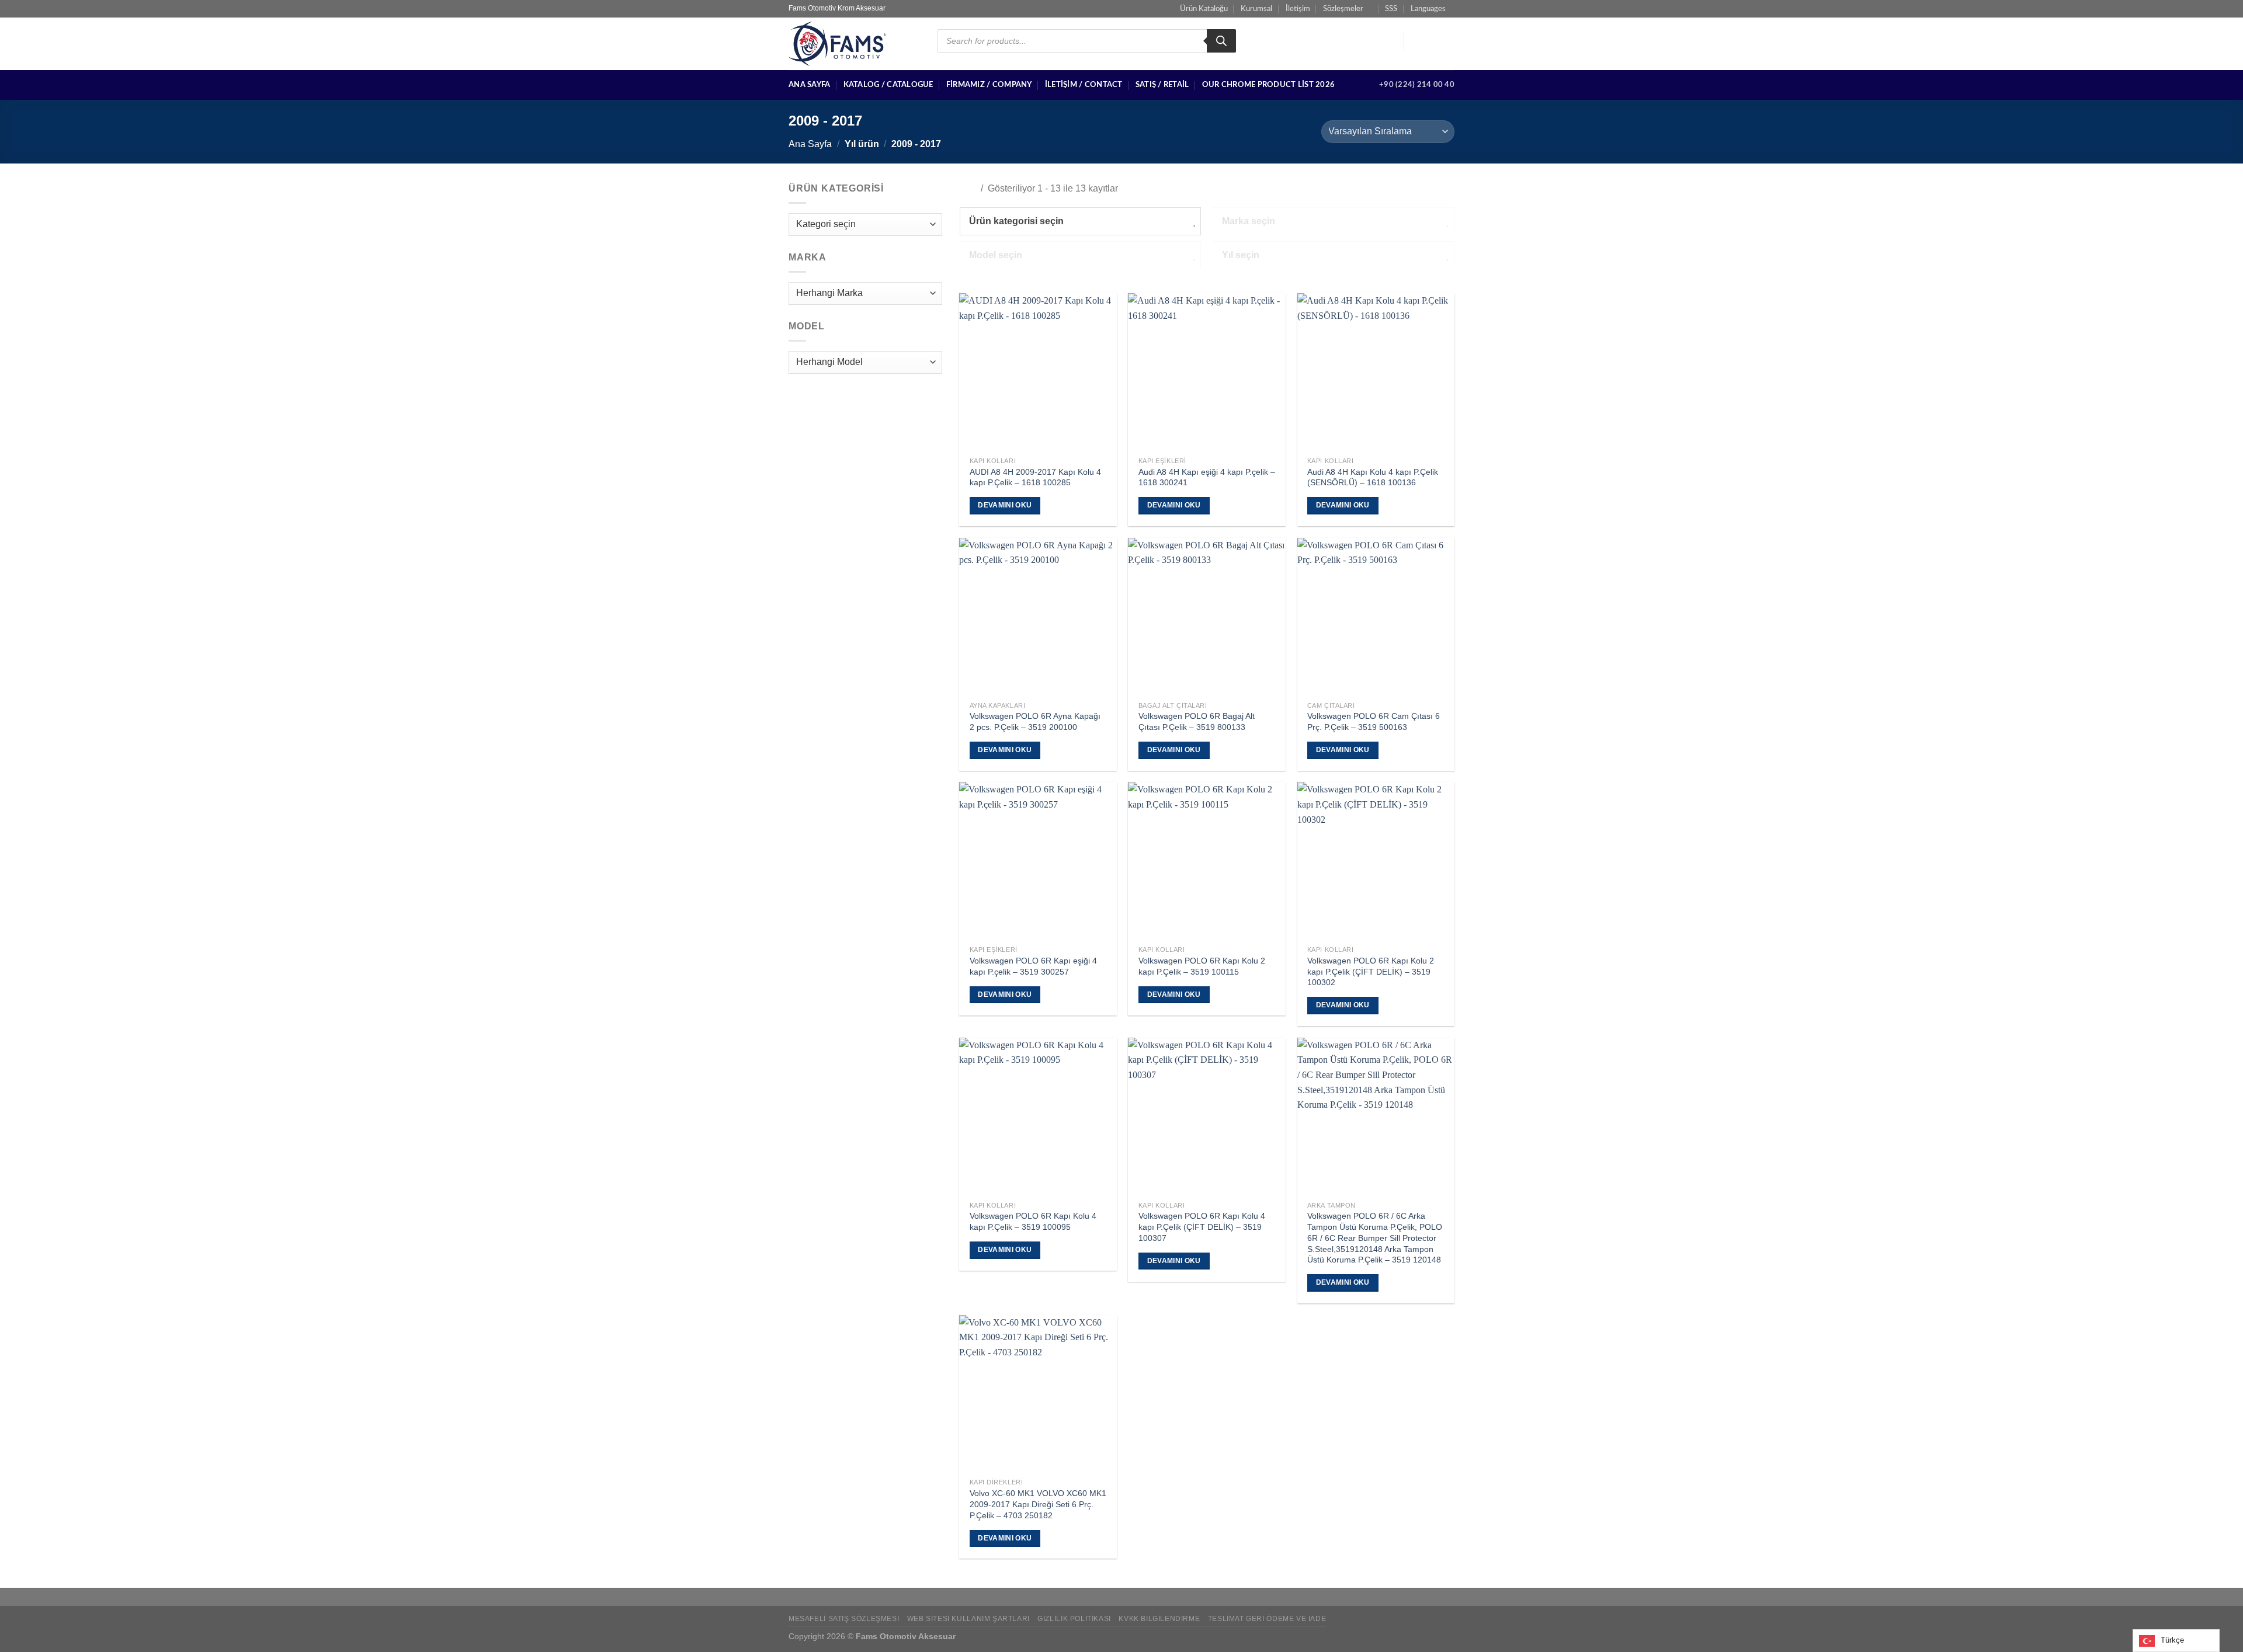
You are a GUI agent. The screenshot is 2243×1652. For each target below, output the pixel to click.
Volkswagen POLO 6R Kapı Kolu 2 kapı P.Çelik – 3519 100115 (1202, 966)
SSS (1391, 9)
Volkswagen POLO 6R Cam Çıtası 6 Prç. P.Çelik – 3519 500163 (1374, 721)
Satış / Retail (1162, 85)
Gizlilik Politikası (1074, 1619)
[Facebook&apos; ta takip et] (1416, 41)
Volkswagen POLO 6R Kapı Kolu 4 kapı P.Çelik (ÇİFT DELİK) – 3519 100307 (1202, 1227)
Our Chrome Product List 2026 (1268, 85)
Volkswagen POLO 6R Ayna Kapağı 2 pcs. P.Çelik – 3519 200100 (1035, 721)
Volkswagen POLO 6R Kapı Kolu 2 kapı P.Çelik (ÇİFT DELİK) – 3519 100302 (1371, 971)
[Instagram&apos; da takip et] (1432, 41)
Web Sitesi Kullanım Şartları (968, 1619)
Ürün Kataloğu (1204, 9)
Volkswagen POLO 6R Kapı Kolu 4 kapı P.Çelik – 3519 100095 (1033, 1221)
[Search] (1221, 41)
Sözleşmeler (1343, 9)
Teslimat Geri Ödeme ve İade (1267, 1619)
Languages (1428, 9)
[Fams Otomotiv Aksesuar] (854, 44)
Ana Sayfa (809, 85)
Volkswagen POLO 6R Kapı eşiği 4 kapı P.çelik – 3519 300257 (1033, 966)
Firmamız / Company (989, 85)
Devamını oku (1005, 505)
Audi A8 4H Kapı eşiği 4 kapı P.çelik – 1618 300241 (1207, 477)
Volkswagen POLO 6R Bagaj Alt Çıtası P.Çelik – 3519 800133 (1197, 721)
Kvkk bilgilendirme (1159, 1619)
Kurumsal (1256, 9)
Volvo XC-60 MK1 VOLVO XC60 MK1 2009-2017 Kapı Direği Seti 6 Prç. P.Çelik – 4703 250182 (1038, 1504)
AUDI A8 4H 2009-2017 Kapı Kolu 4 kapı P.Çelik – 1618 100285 (1035, 477)
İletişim (1298, 9)
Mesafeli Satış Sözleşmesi (844, 1619)
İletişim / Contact (1084, 85)
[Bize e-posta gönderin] (1447, 41)
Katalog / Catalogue (888, 85)
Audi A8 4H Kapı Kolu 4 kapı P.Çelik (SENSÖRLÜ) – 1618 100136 (1373, 477)
